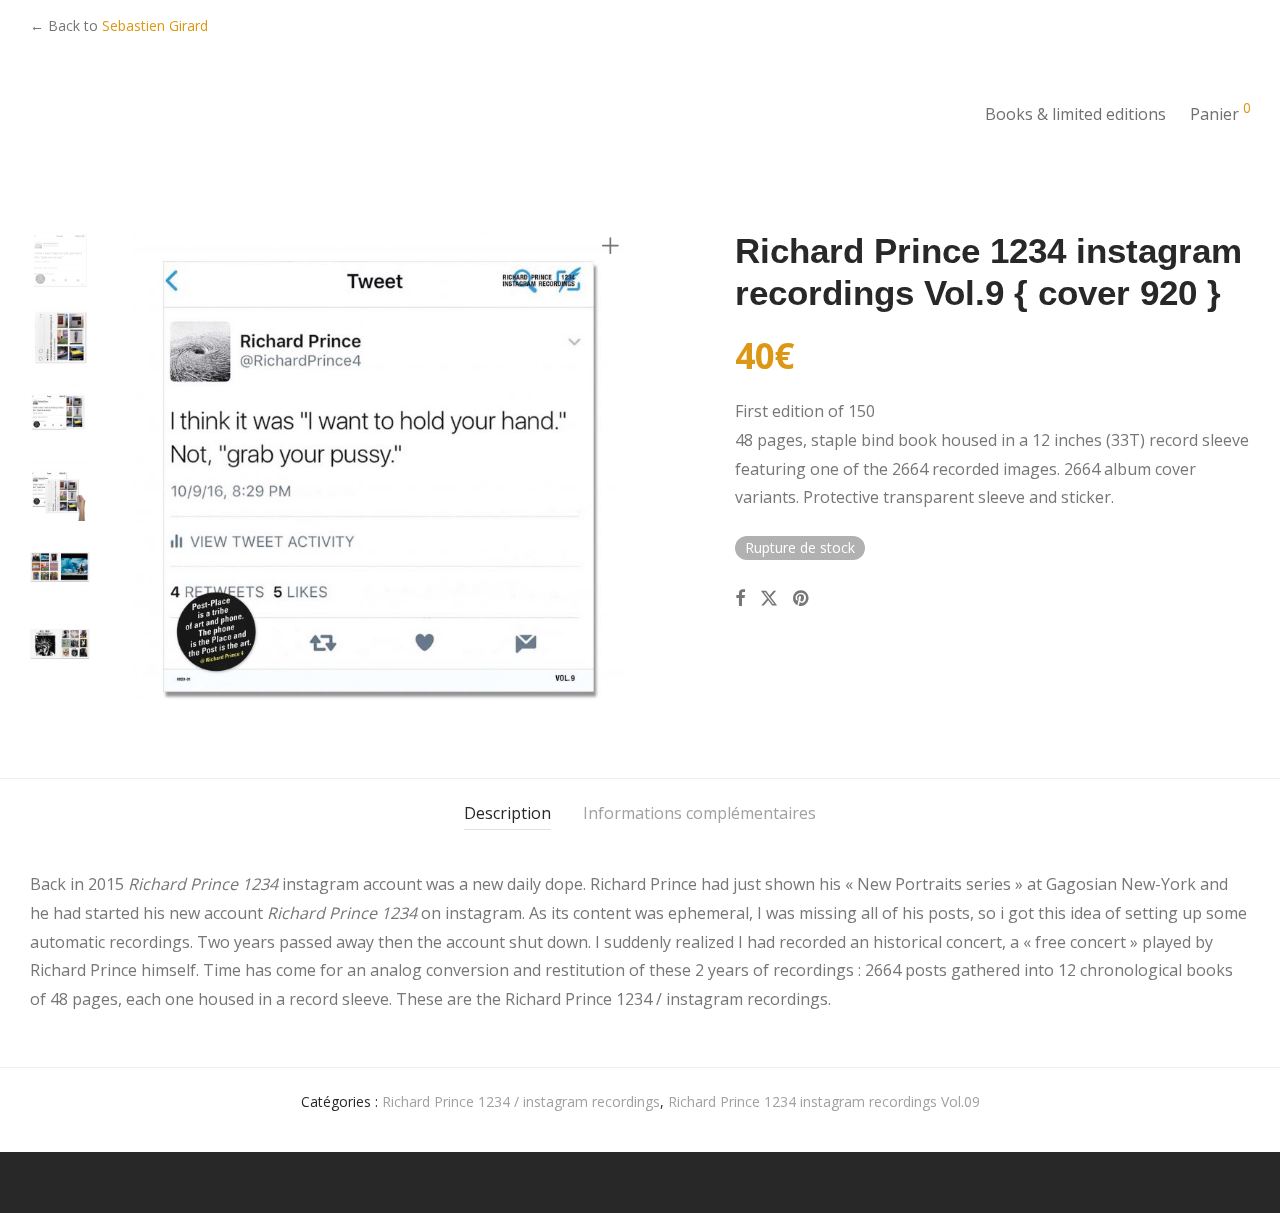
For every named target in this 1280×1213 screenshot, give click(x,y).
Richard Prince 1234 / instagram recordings (521, 1101)
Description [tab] (507, 813)
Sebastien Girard (155, 25)
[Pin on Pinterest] (802, 598)
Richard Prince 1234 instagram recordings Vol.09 (824, 1101)
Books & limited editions (1075, 114)
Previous (144, 477)
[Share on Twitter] (769, 598)
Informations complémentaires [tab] (699, 813)
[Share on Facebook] (740, 598)
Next (614, 477)
